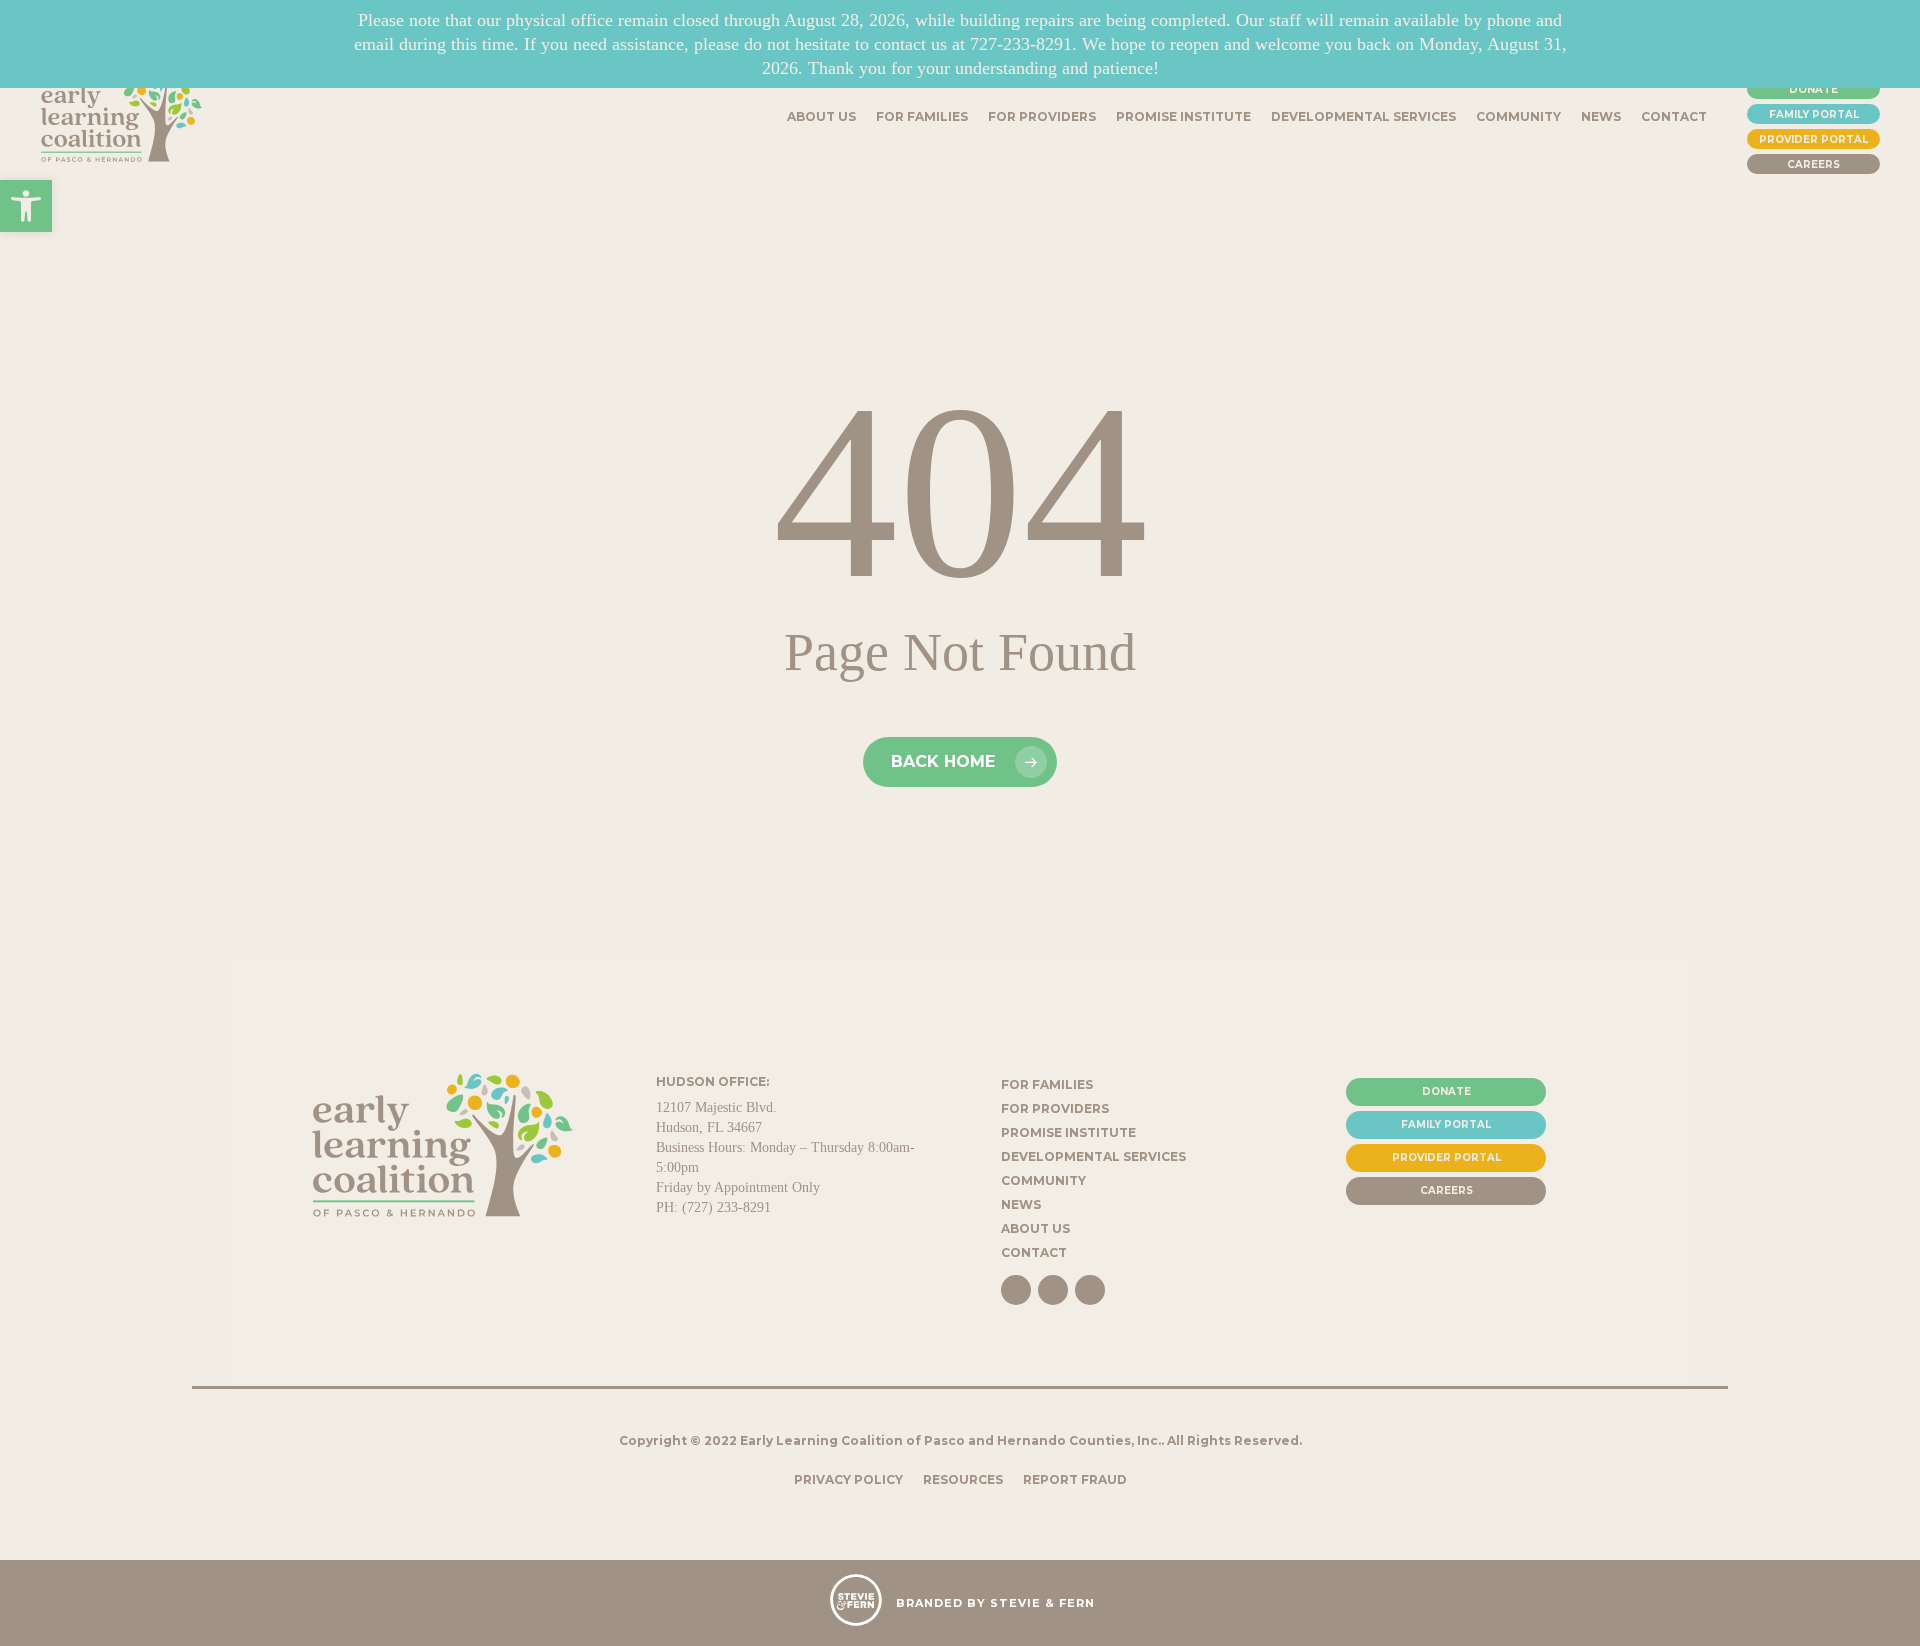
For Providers (1055, 1108)
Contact (1034, 1252)
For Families (1047, 1084)
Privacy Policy (848, 1479)
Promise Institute (1068, 1132)
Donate (1813, 89)
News (1021, 1204)
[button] (26, 206)
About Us (1035, 1228)
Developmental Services (1093, 1156)
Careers (1813, 164)
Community (1043, 1180)
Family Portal (1814, 114)
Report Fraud (1075, 1479)
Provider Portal (1813, 139)
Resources (963, 1479)
